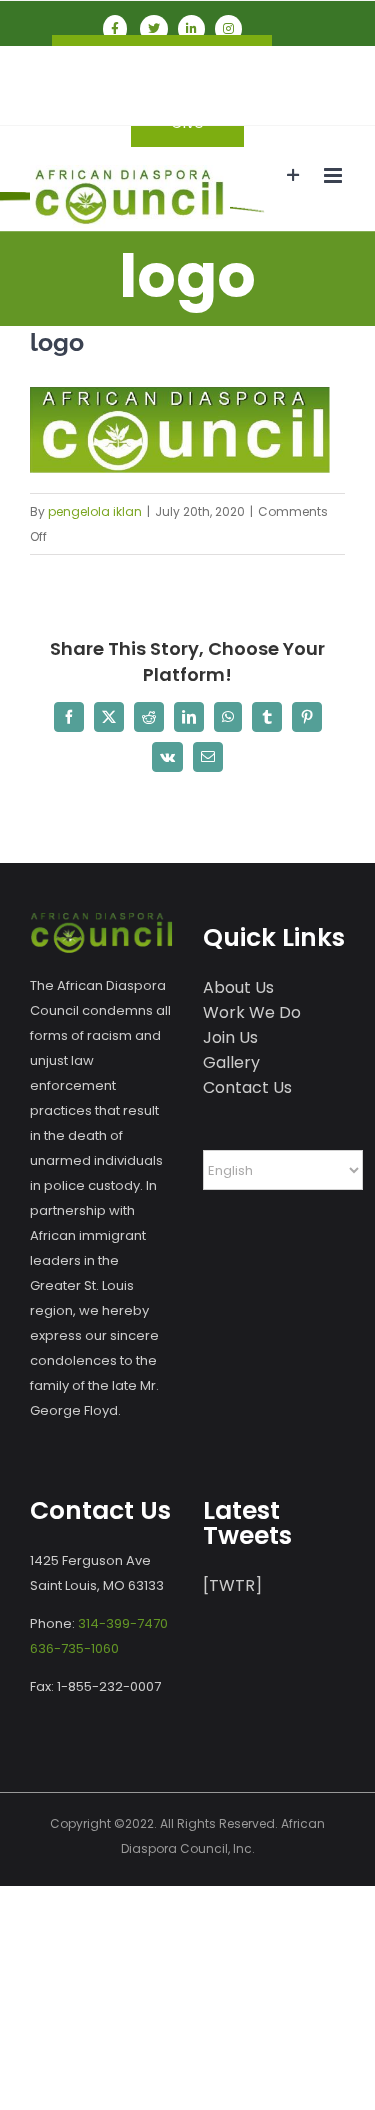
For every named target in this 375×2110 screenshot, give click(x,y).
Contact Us (247, 1087)
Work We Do (252, 1012)
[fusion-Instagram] (228, 29)
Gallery (231, 1062)
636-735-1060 (74, 1648)
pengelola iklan (95, 511)
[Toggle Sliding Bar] (293, 175)
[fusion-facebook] (115, 29)
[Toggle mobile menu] (334, 175)
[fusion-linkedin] (191, 29)
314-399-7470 (123, 1623)
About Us (238, 987)
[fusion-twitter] (154, 29)
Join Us (230, 1037)
